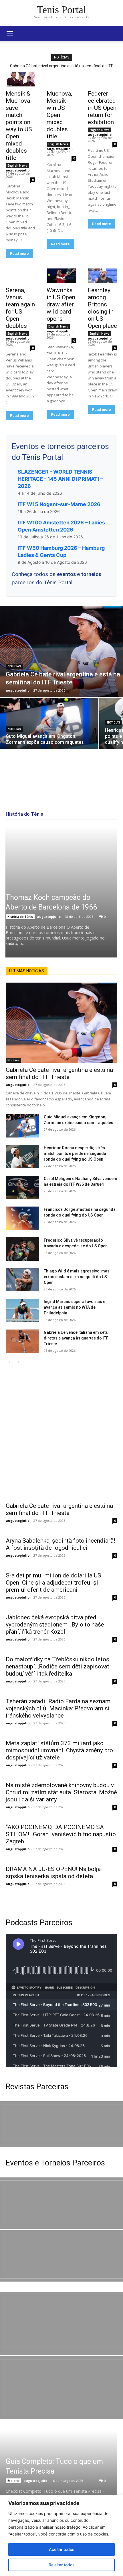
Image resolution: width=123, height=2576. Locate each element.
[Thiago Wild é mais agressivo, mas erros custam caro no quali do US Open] (22, 1280)
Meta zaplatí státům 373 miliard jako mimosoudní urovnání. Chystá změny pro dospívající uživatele (59, 1750)
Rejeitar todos (62, 2565)
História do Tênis (20, 917)
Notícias (14, 666)
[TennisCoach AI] (61, 1432)
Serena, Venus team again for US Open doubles (20, 308)
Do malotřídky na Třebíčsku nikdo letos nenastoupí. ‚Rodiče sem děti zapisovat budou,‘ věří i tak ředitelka (57, 1666)
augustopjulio (18, 170)
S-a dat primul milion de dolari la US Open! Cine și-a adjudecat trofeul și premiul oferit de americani (53, 1583)
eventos (67, 574)
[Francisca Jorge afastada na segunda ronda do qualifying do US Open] (22, 1218)
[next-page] (18, 1362)
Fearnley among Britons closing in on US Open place (102, 308)
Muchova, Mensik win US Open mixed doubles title (59, 115)
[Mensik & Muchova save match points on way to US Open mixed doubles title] (20, 79)
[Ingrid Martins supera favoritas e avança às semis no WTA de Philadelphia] (22, 1310)
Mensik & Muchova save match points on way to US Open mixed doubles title (19, 126)
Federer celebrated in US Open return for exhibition (102, 108)
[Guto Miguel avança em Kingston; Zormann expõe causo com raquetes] (49, 724)
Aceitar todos (62, 2549)
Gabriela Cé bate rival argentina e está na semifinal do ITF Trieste (59, 1073)
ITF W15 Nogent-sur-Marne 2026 (59, 504)
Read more (19, 253)
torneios (91, 574)
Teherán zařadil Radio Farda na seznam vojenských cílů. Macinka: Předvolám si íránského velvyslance (58, 1708)
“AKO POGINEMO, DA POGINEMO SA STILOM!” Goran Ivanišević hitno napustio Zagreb (61, 1834)
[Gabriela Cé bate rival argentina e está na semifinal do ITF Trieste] (61, 651)
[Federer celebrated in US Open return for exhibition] (103, 79)
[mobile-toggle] (10, 33)
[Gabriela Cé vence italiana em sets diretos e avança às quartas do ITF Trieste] (22, 1341)
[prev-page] (9, 1362)
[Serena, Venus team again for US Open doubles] (20, 276)
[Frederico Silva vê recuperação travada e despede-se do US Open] (22, 1249)
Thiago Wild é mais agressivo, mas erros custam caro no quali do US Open (77, 1277)
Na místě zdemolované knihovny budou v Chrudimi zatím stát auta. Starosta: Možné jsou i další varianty (61, 1792)
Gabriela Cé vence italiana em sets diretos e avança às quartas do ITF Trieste (76, 1338)
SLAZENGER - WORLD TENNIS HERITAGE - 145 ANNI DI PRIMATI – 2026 (60, 479)
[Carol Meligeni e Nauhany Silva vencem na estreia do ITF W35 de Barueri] (22, 1187)
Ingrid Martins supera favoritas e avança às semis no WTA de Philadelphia (75, 1307)
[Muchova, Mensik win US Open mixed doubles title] (61, 79)
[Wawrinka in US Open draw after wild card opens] (61, 276)
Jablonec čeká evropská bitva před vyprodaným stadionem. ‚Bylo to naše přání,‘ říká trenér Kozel (55, 1625)
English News (17, 165)
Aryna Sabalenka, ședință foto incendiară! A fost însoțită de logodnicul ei (60, 1544)
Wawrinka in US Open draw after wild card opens (61, 304)
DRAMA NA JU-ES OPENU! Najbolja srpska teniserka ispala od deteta (53, 1873)
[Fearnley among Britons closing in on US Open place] (103, 276)
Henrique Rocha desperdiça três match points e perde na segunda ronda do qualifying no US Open (75, 1153)
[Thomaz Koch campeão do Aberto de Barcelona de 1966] (61, 892)
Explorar (13, 2481)
